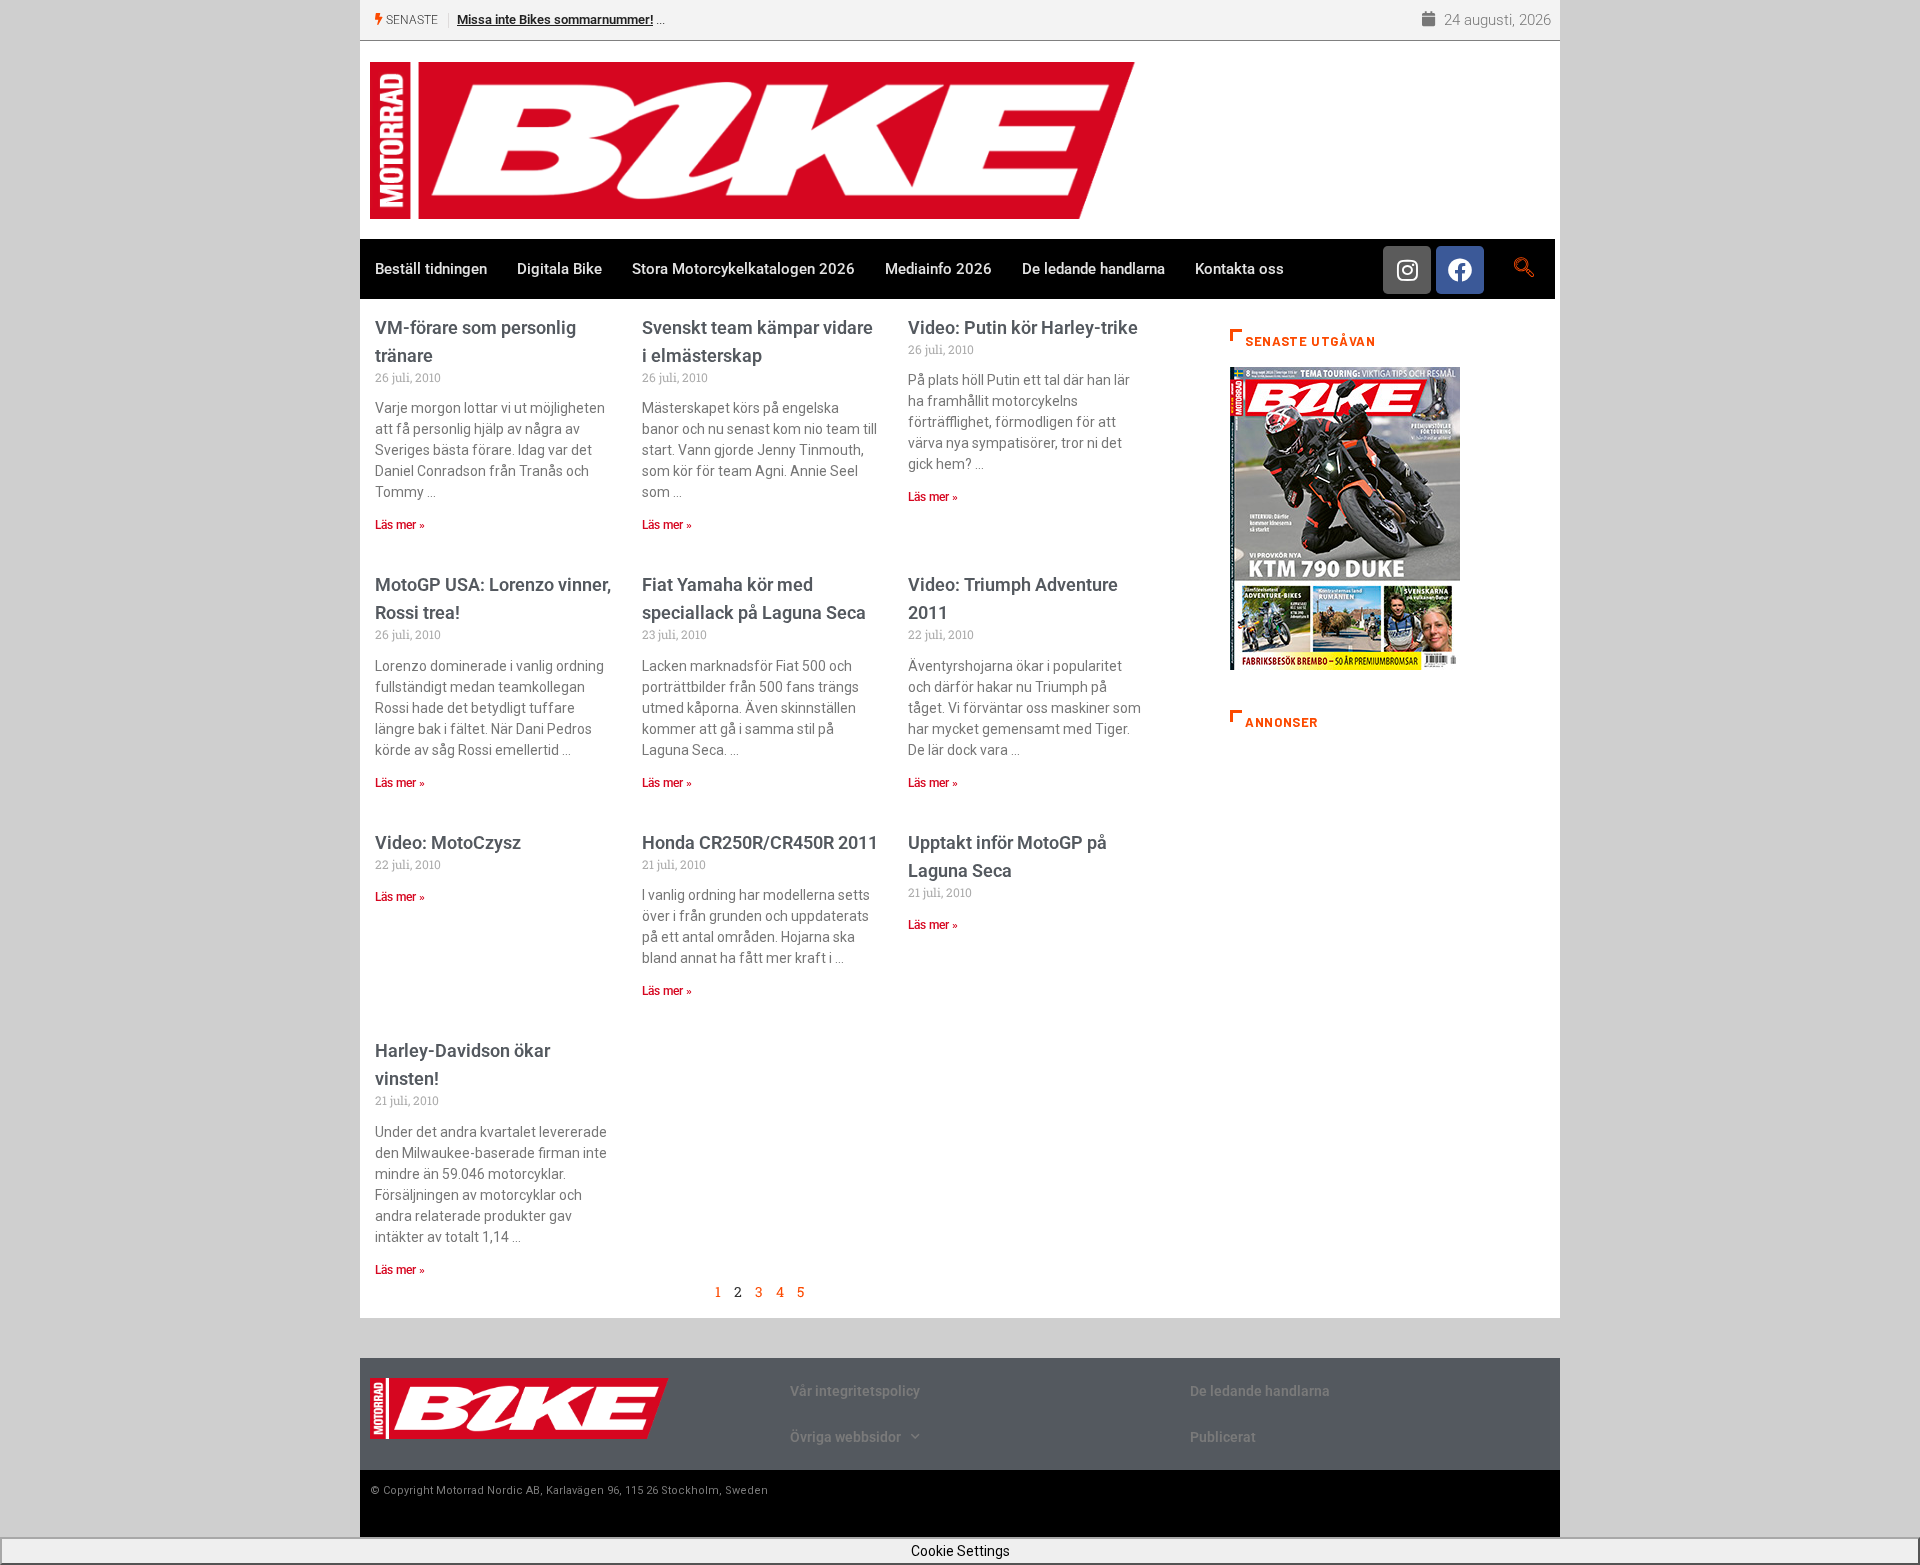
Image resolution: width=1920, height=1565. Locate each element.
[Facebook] (1460, 270)
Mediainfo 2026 (938, 269)
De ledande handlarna (1093, 269)
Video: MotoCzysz (448, 842)
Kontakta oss (1239, 269)
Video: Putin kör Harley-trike (1023, 327)
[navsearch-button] (1523, 269)
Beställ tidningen (431, 269)
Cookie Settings (960, 1551)
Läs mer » (400, 525)
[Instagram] (1407, 270)
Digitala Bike (559, 269)
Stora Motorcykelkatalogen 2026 (743, 269)
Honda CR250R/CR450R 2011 (760, 842)
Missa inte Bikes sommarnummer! (555, 19)
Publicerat (1223, 1437)
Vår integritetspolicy (855, 1391)
